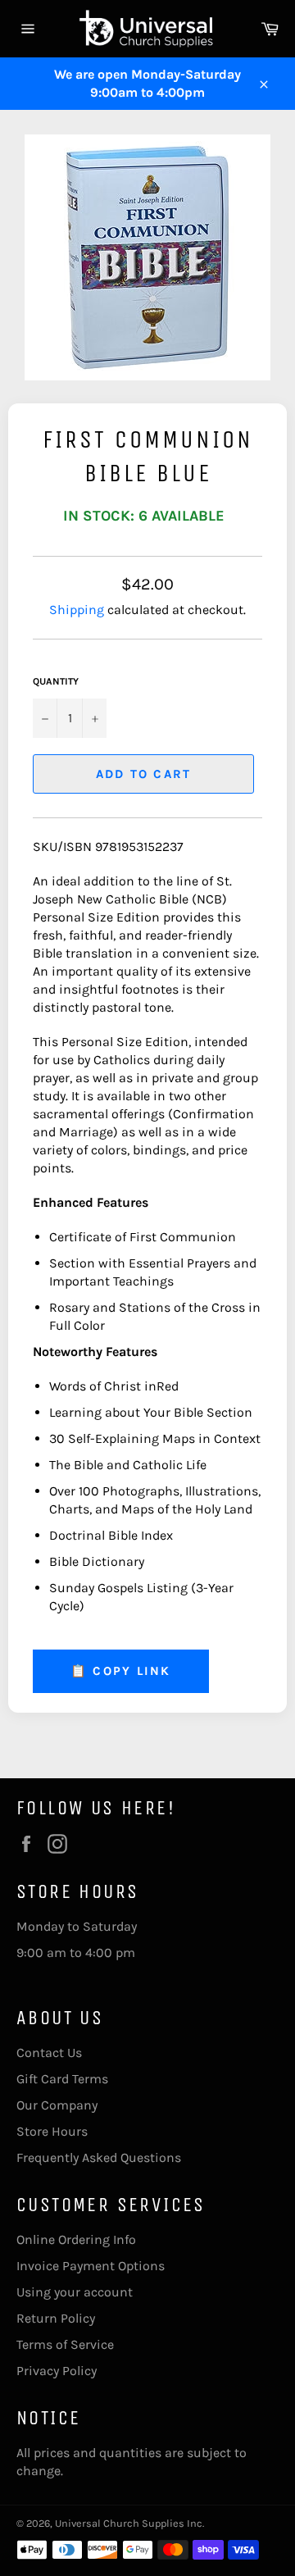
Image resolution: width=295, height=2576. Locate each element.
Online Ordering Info (76, 2239)
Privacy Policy (57, 2371)
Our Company (57, 2105)
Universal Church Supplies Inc (129, 2523)
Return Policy (56, 2318)
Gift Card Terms (62, 2079)
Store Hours (52, 2131)
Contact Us (49, 2053)
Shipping (77, 610)
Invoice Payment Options (91, 2266)
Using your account (75, 2292)
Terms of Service (65, 2344)
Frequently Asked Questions (99, 2157)
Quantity (56, 681)
